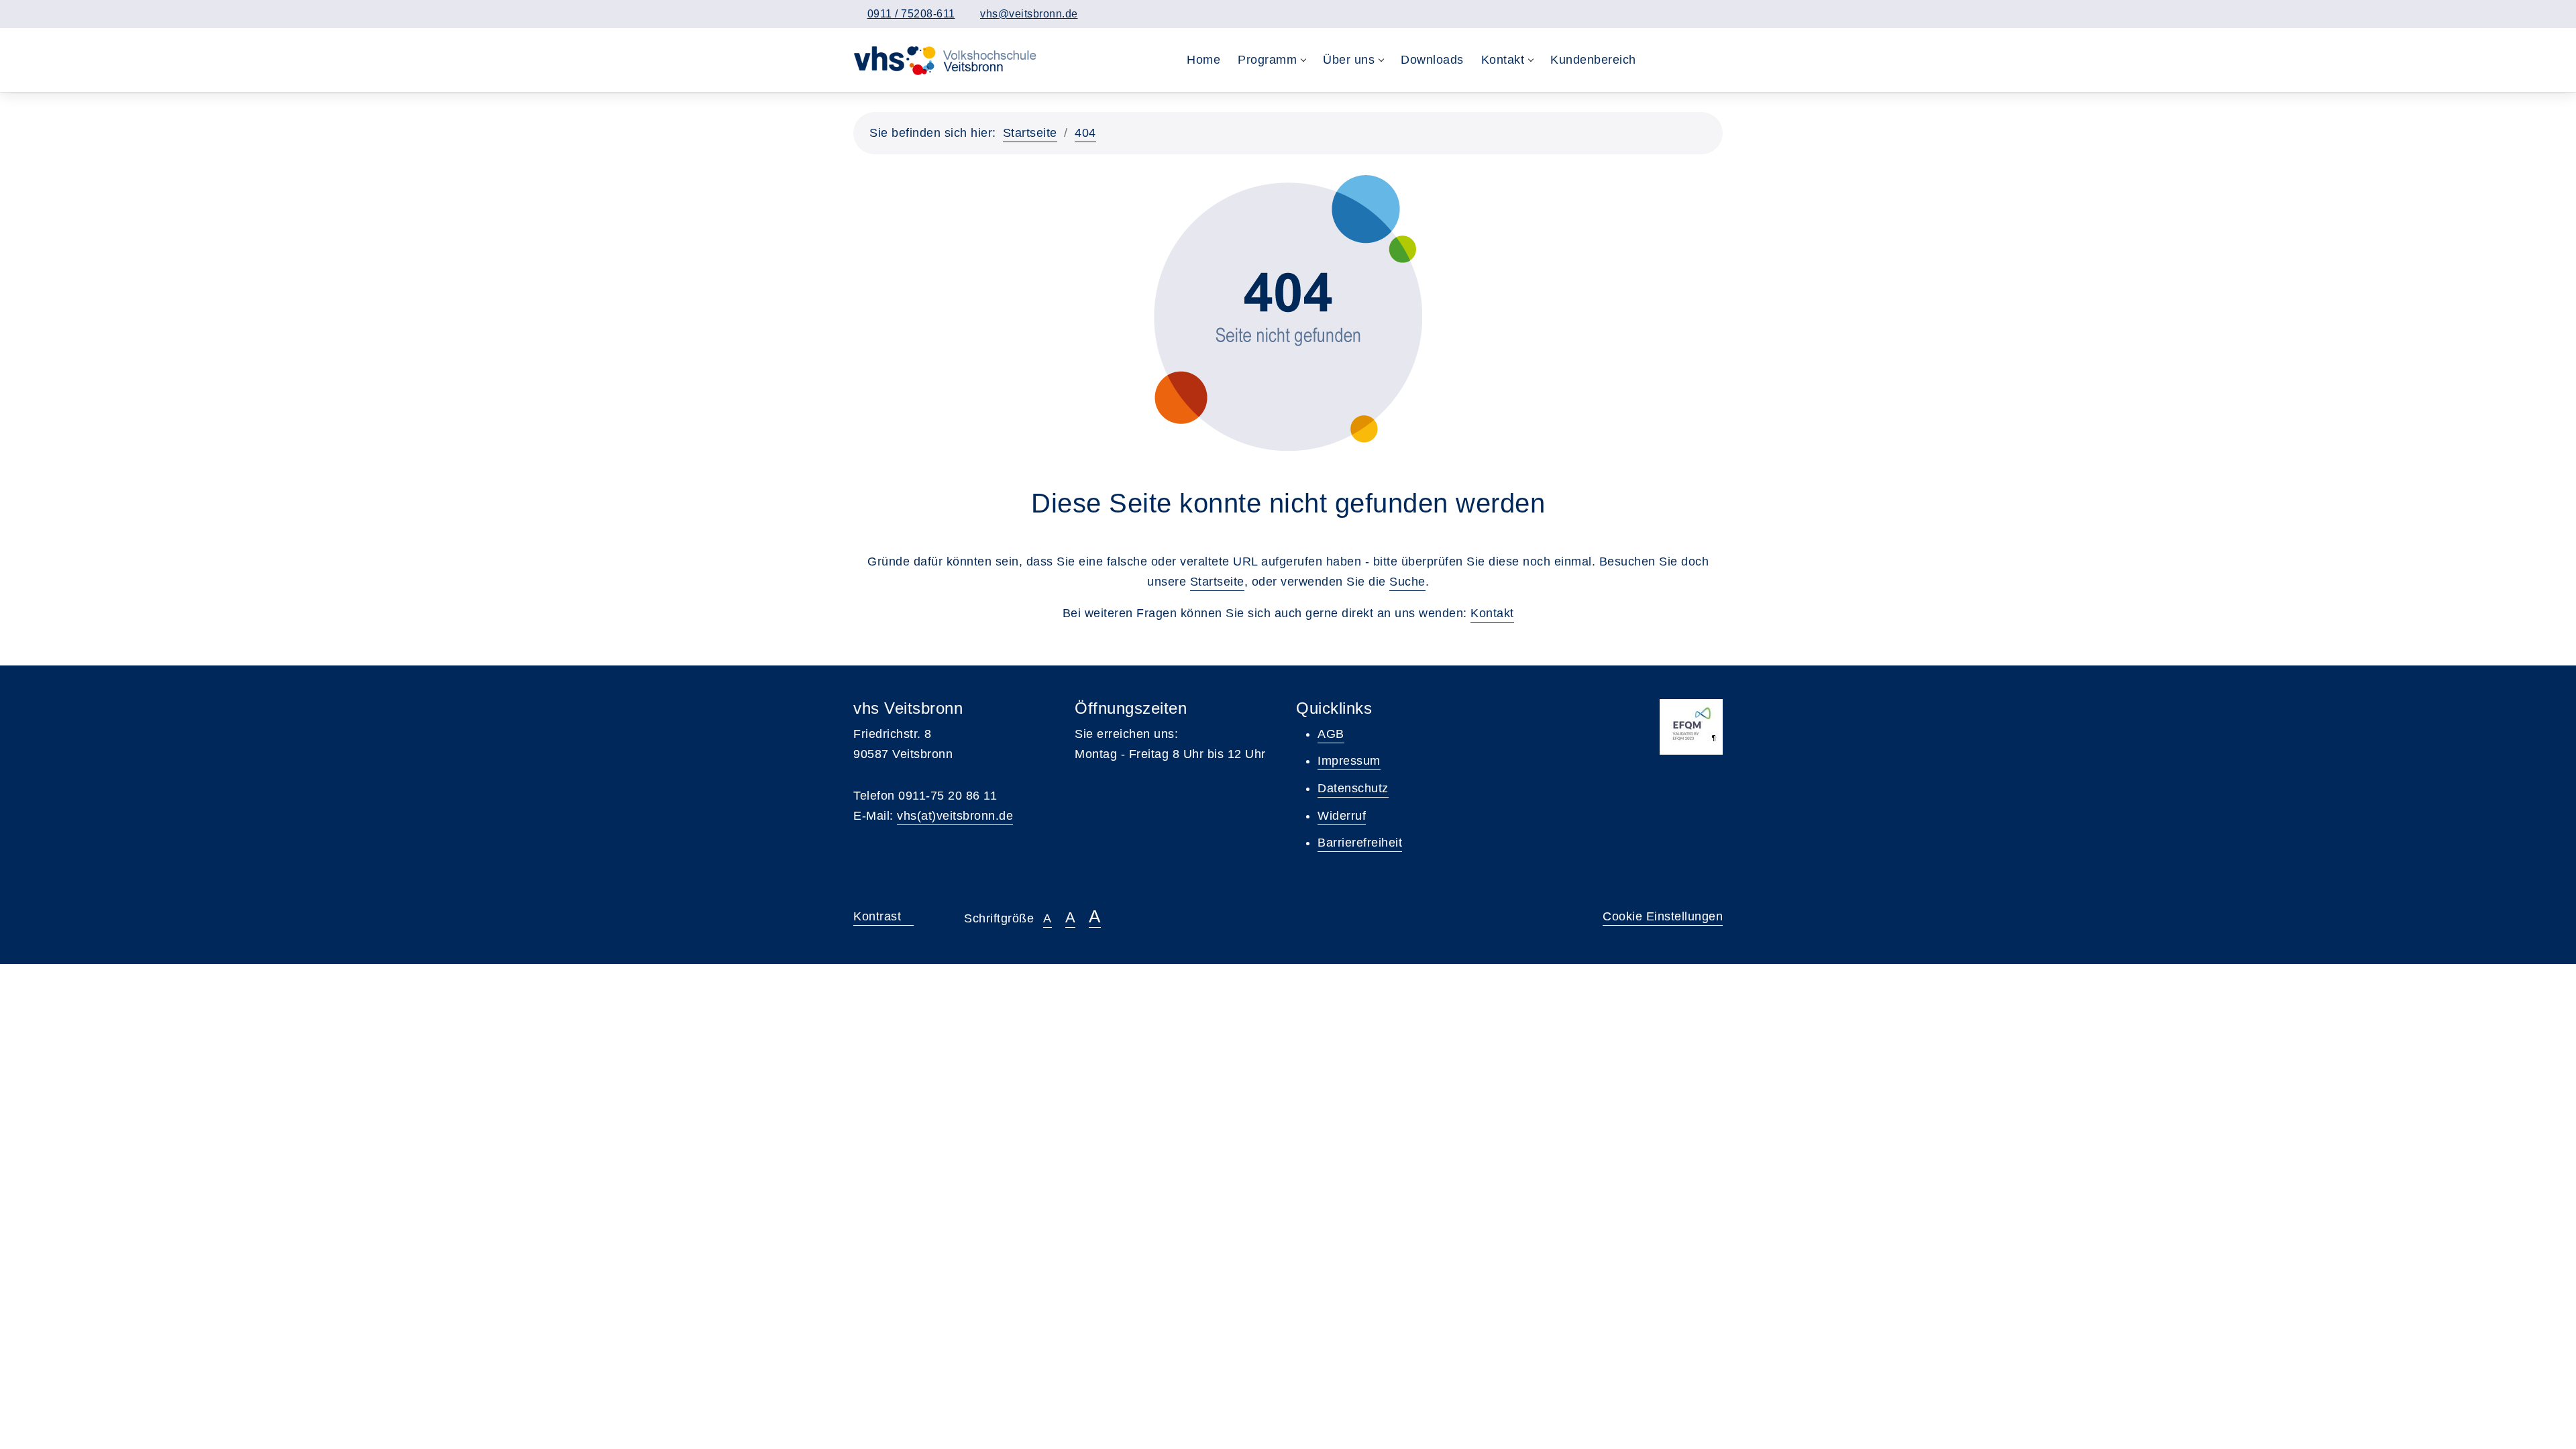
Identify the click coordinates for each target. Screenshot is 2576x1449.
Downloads (1432, 60)
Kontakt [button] (1503, 60)
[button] (1659, 60)
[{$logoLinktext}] (948, 60)
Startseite (1030, 133)
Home (1203, 60)
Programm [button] (1267, 60)
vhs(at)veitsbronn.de (955, 816)
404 (1085, 133)
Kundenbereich (1593, 60)
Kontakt (1492, 613)
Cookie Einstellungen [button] (1663, 916)
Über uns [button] (1349, 60)
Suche (1407, 582)
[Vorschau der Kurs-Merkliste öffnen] (1685, 60)
